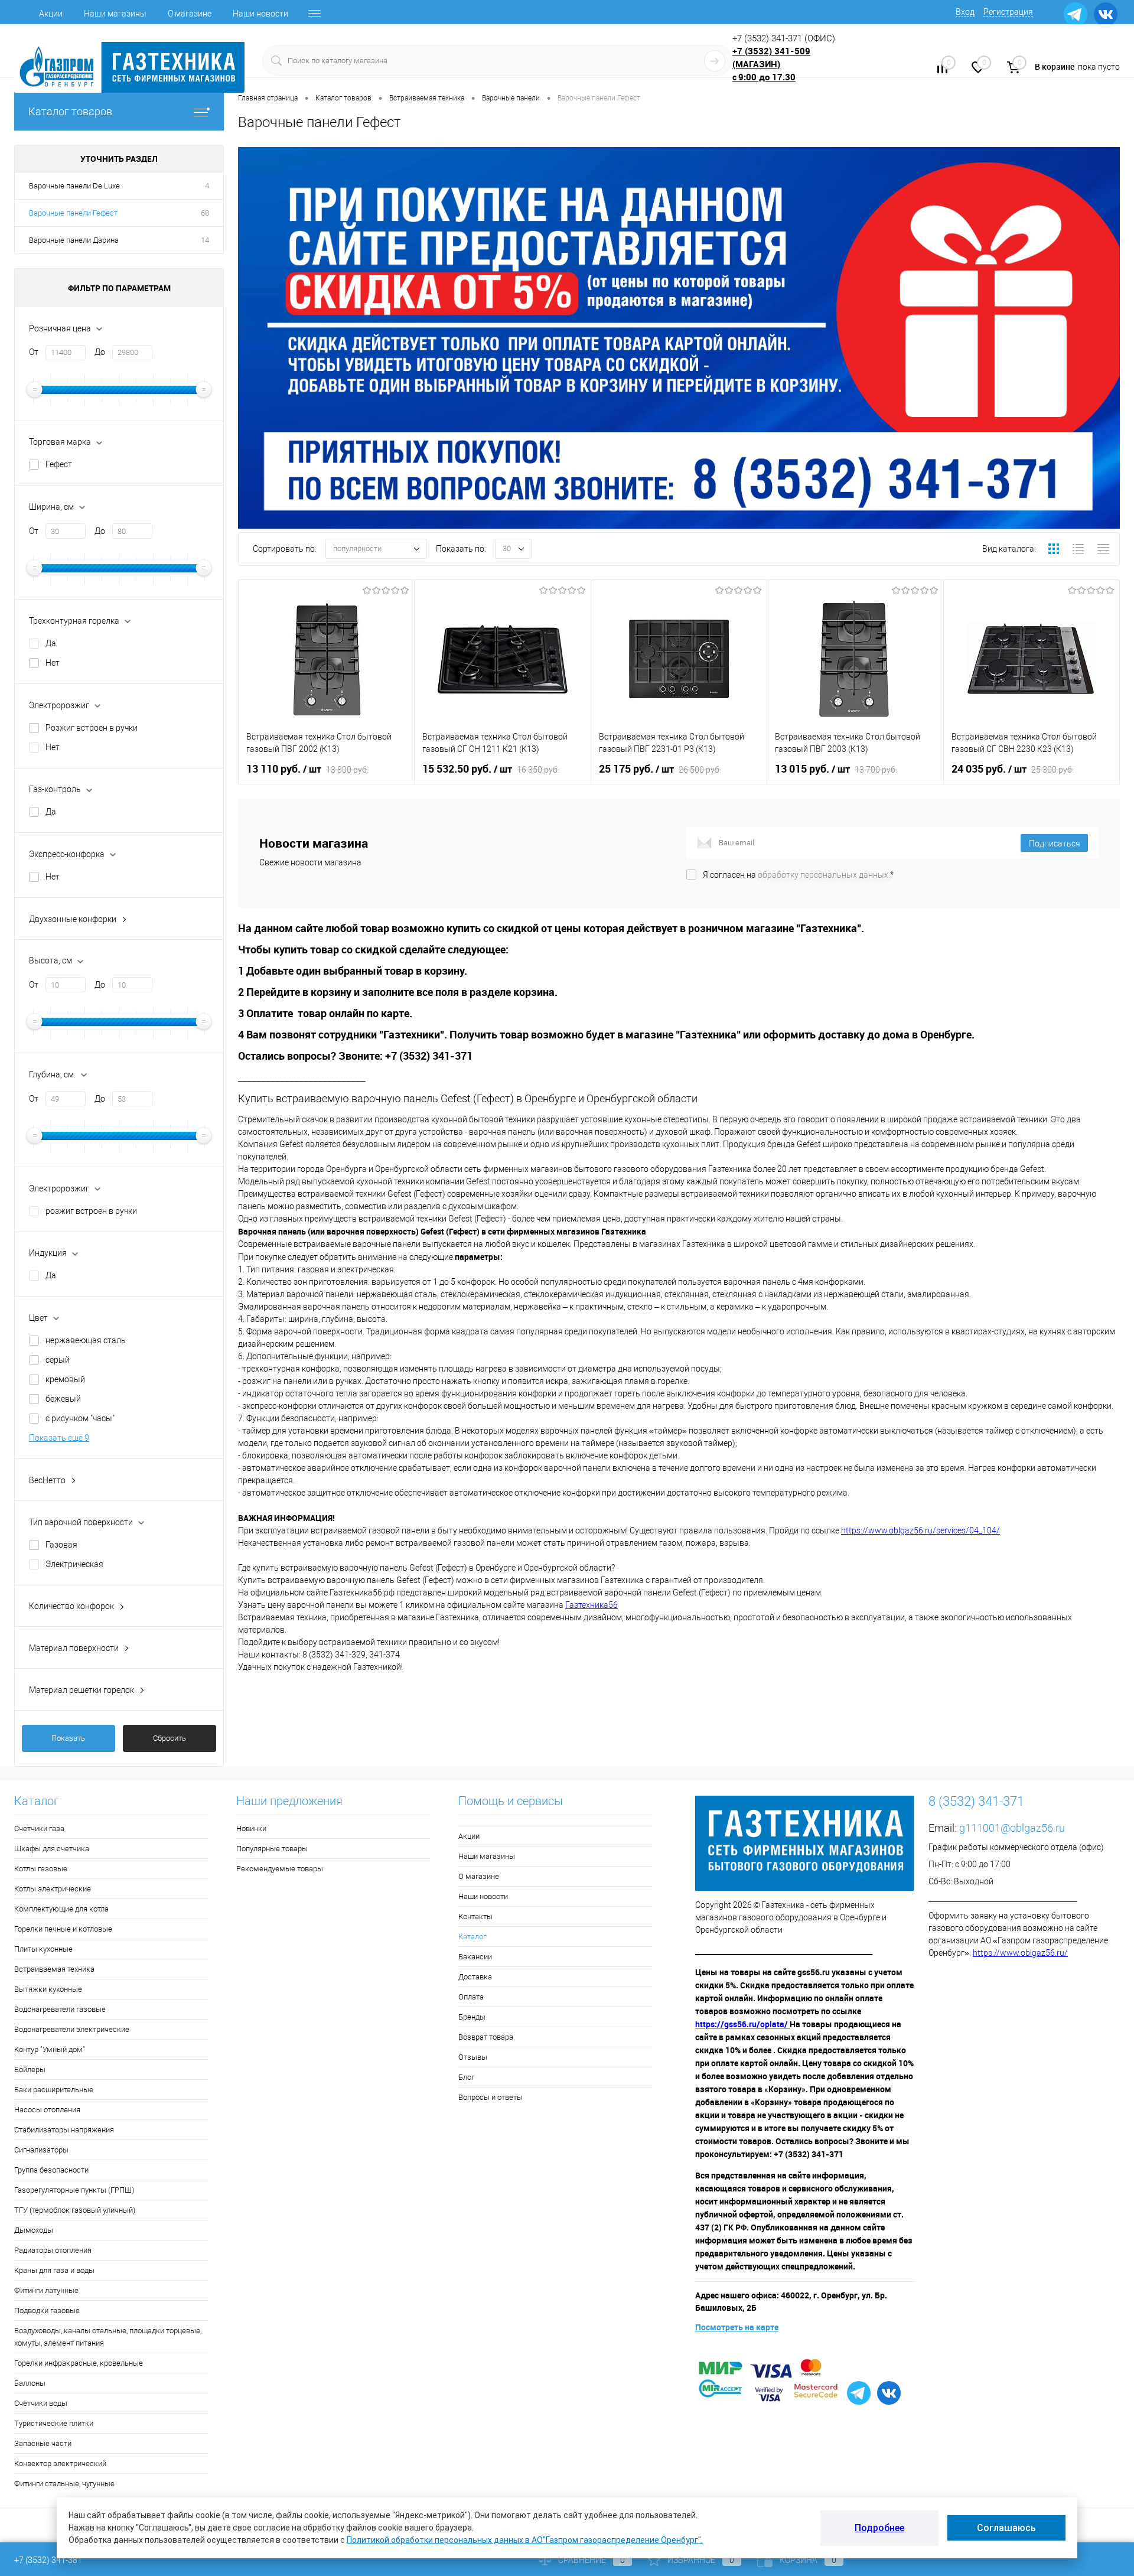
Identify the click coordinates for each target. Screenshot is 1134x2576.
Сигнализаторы (41, 2150)
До (100, 352)
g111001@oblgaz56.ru (1012, 1828)
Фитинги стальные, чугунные (64, 2484)
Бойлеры (30, 2069)
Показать (68, 1738)
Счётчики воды (41, 2403)
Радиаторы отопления (53, 2250)
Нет (53, 663)
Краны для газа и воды (54, 2270)
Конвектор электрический (60, 2463)
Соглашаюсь (1006, 2528)
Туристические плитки (54, 2423)
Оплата (471, 1997)
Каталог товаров (70, 111)
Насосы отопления (47, 2110)
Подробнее (879, 2528)
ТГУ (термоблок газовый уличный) (75, 2210)
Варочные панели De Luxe (74, 186)
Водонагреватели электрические (72, 2029)
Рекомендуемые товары (280, 1869)
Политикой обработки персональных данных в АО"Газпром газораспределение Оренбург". (525, 2540)
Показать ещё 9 (59, 1438)
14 (205, 240)
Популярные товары (272, 1849)
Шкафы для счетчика (52, 1849)
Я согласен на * (798, 875)
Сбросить (170, 1738)
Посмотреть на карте (737, 2327)
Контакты (475, 1916)
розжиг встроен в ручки (91, 1211)
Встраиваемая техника (54, 1969)
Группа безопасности (51, 2170)
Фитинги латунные (46, 2290)
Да (51, 643)
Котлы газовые (41, 1869)
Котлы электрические (53, 1889)
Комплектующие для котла (61, 1909)
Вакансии (475, 1957)
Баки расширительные (54, 2090)
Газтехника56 (592, 1605)
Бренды (472, 2017)
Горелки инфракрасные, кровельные (79, 2363)
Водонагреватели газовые (60, 2009)
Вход (965, 12)
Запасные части (43, 2443)
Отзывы (473, 2057)
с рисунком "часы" (80, 1418)
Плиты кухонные (43, 1949)
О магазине (190, 14)
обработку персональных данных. (824, 875)
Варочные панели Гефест (73, 213)
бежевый (63, 1399)
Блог (466, 2077)
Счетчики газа (39, 1828)
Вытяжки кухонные (48, 1989)
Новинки (251, 1828)
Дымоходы (34, 2230)
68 (205, 213)
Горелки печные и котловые (63, 1929)
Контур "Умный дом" (50, 2049)
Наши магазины (115, 14)
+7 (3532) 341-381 (48, 2560)
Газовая (61, 1545)
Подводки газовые (47, 2310)
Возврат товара (486, 2037)
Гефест (59, 464)
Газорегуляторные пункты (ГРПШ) (74, 2190)
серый (58, 1360)
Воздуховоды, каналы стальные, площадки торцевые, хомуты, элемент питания (108, 2337)
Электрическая (74, 1564)
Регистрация (1008, 12)
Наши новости (260, 14)
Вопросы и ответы (491, 2097)
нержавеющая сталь (86, 1340)
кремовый (65, 1379)
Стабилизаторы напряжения (64, 2130)
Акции (51, 14)
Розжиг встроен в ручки (92, 728)
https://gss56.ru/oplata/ (742, 2024)
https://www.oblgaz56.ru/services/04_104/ (920, 1530)
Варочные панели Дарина (74, 240)
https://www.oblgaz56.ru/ (1020, 1953)
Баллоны (30, 2383)
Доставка (475, 1977)
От (34, 352)
